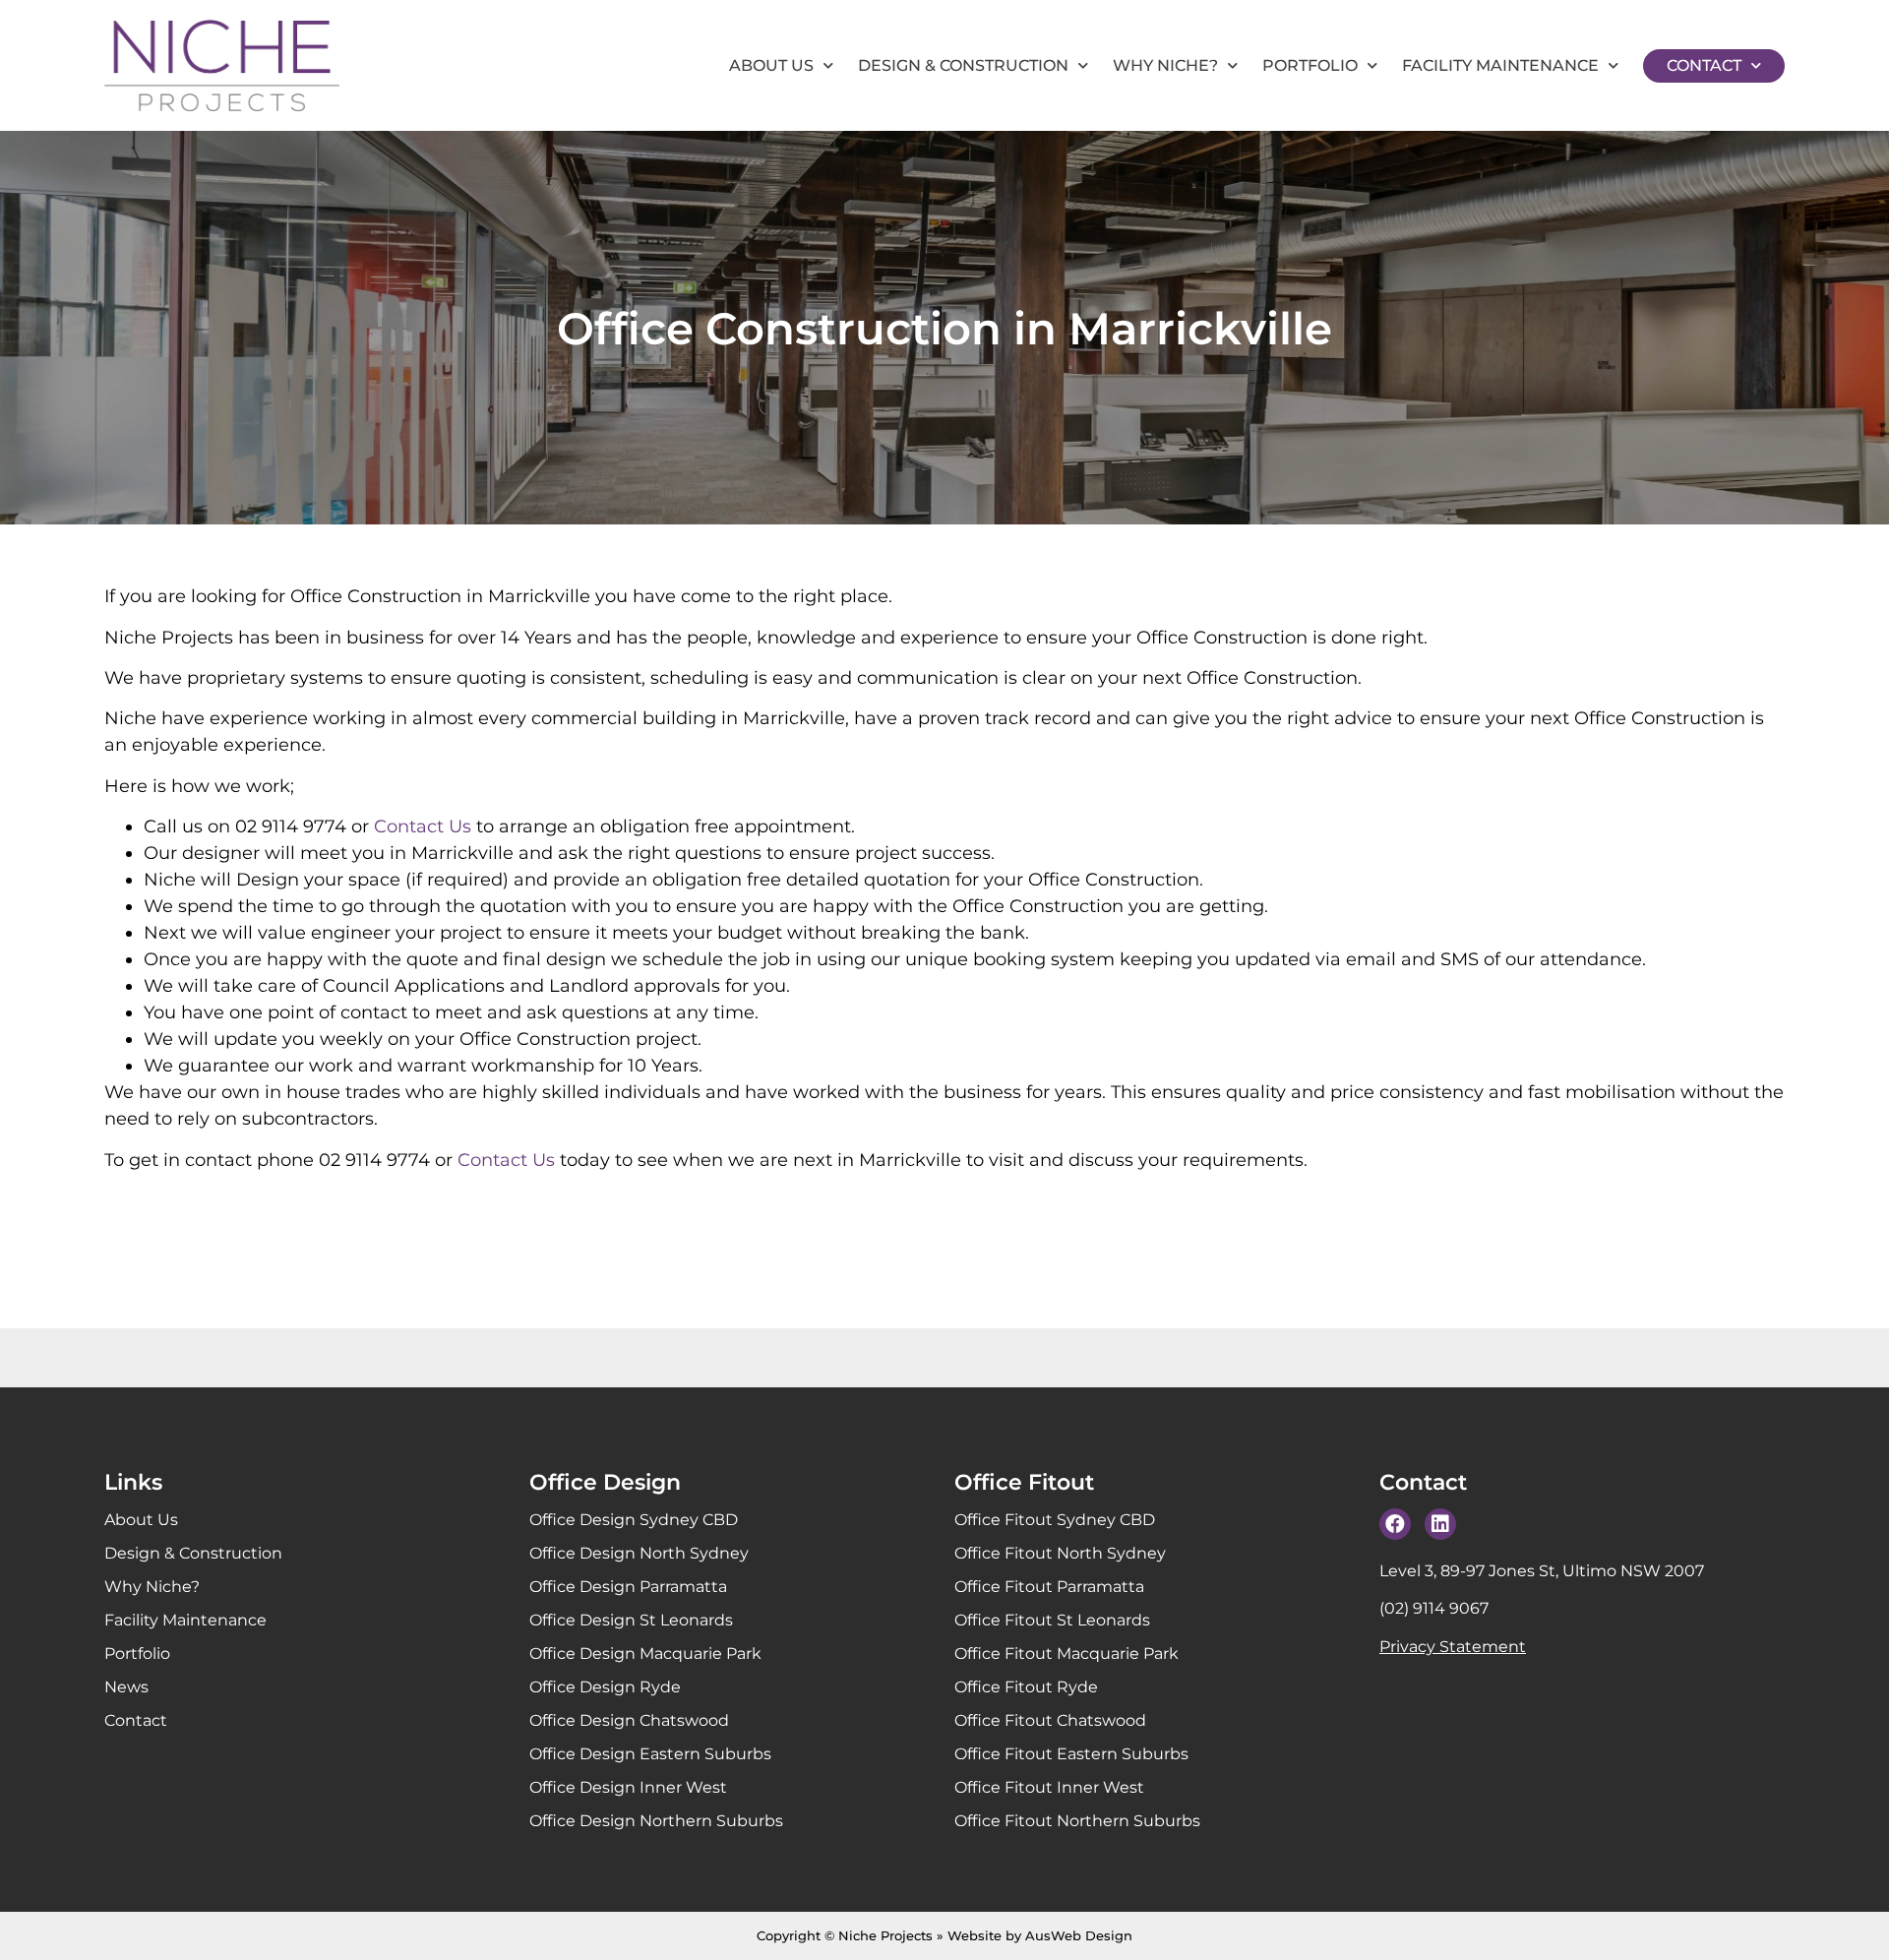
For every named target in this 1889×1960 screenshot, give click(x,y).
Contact (1704, 65)
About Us (771, 65)
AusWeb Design (1079, 1935)
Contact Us (423, 827)
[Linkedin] (1440, 1524)
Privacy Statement (1453, 1647)
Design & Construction (963, 65)
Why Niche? (1165, 65)
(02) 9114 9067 (1434, 1608)
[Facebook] (1395, 1524)
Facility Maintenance (1500, 65)
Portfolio (1310, 65)
